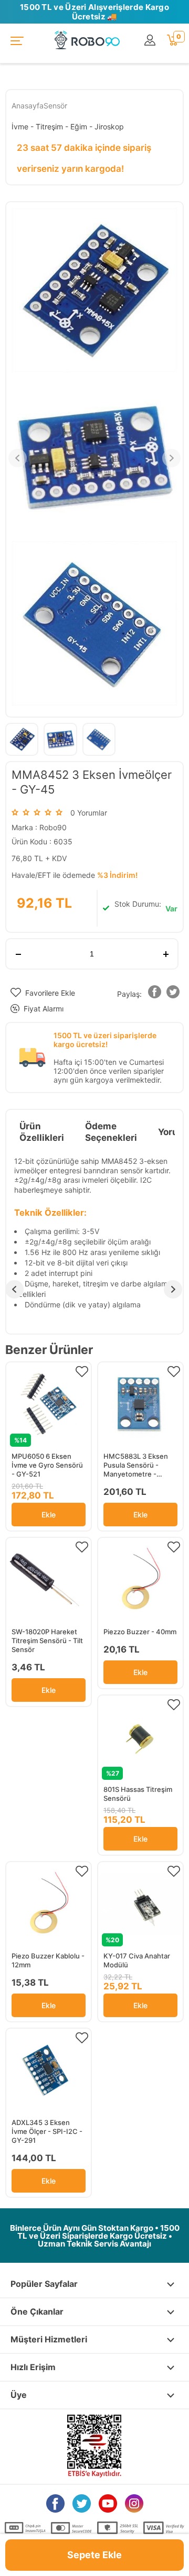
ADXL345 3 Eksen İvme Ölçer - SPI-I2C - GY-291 (47, 2131)
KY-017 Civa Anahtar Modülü (137, 1960)
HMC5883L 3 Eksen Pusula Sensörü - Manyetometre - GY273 (136, 1465)
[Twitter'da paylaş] (173, 994)
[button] (155, 994)
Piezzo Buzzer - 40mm (140, 1632)
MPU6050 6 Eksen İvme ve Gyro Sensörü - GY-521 (47, 1465)
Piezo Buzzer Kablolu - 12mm (48, 1960)
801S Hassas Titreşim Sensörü (138, 1794)
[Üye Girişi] (150, 41)
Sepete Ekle (94, 2555)
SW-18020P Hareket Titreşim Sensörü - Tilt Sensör (47, 1641)
